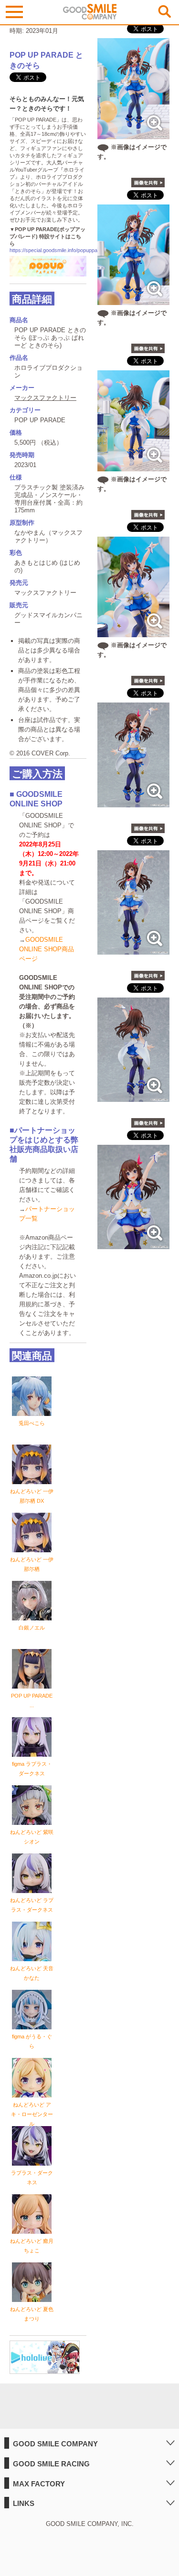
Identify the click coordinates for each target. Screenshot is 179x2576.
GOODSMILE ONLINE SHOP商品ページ (47, 949)
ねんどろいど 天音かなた (32, 1973)
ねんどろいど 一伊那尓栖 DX (32, 1496)
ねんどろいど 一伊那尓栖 (32, 1564)
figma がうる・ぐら (32, 2041)
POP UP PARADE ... (32, 1700)
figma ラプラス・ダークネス (32, 1769)
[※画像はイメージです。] (133, 134)
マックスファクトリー (45, 398)
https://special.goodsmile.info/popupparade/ (59, 250)
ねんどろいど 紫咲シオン (32, 1837)
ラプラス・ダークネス (32, 2178)
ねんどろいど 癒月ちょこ (32, 2246)
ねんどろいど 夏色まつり (32, 2314)
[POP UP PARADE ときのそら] (133, 802)
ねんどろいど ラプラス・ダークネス (32, 1905)
